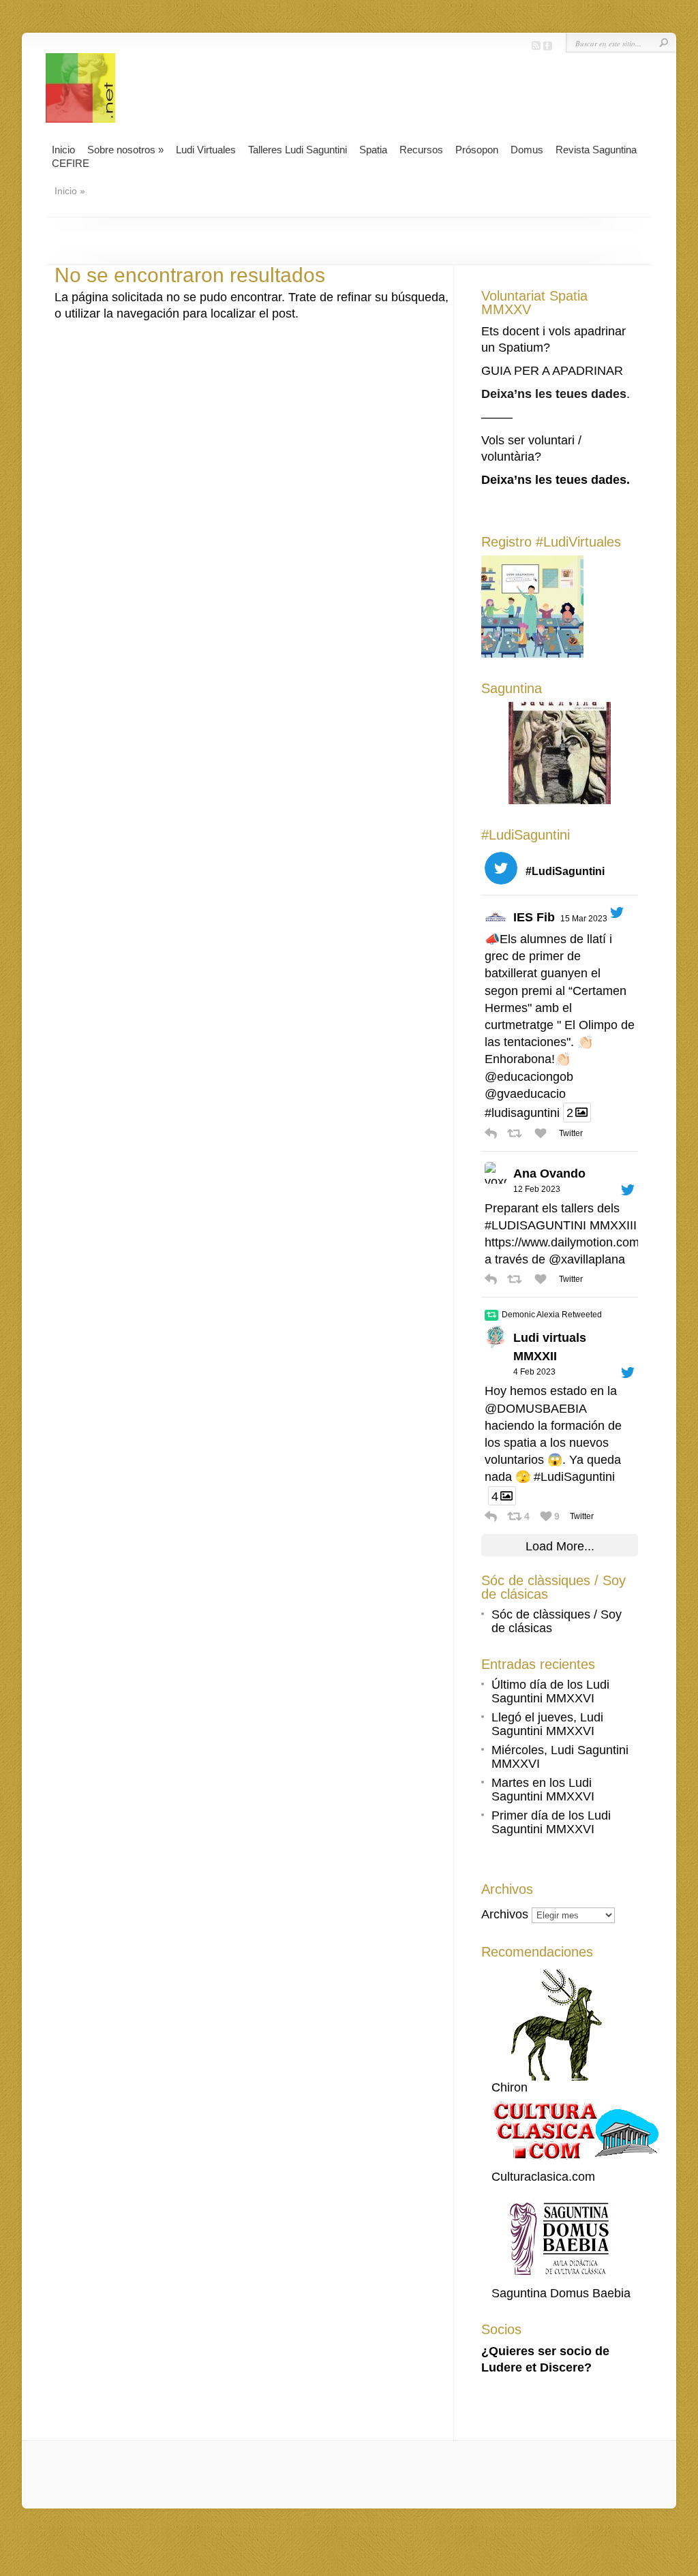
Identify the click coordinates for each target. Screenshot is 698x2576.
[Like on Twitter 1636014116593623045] (543, 1133)
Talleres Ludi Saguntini (298, 150)
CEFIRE (71, 163)
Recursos (421, 150)
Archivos (505, 1914)
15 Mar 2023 (584, 919)
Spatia (373, 150)
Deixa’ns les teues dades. (556, 480)
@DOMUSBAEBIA (535, 1409)
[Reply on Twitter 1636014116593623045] (492, 1133)
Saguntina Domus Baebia (561, 2293)
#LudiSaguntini (574, 1477)
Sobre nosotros (125, 150)
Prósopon (477, 150)
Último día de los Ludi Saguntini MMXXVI (550, 1691)
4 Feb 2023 (534, 1372)
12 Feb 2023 (537, 1189)
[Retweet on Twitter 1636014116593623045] (517, 1133)
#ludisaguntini (522, 1113)
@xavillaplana (587, 1259)
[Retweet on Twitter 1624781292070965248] (517, 1279)
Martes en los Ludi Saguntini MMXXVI (543, 1790)
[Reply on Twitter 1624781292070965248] (492, 1279)
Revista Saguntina (596, 150)
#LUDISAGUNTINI (535, 1225)
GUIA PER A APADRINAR (552, 371)
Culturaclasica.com (543, 2177)
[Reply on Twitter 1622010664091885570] (492, 1516)
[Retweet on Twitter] (491, 1315)
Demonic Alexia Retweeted (552, 1315)
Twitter (570, 1133)
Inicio (63, 150)
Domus (527, 150)
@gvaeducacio (525, 1094)
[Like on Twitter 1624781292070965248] (543, 1279)
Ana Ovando (549, 1174)
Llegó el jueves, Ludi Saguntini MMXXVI (547, 1724)
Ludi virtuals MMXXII (550, 1347)
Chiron (510, 2087)
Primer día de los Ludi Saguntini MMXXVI (551, 1822)
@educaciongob (529, 1077)
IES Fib (534, 917)
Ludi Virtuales (206, 150)
